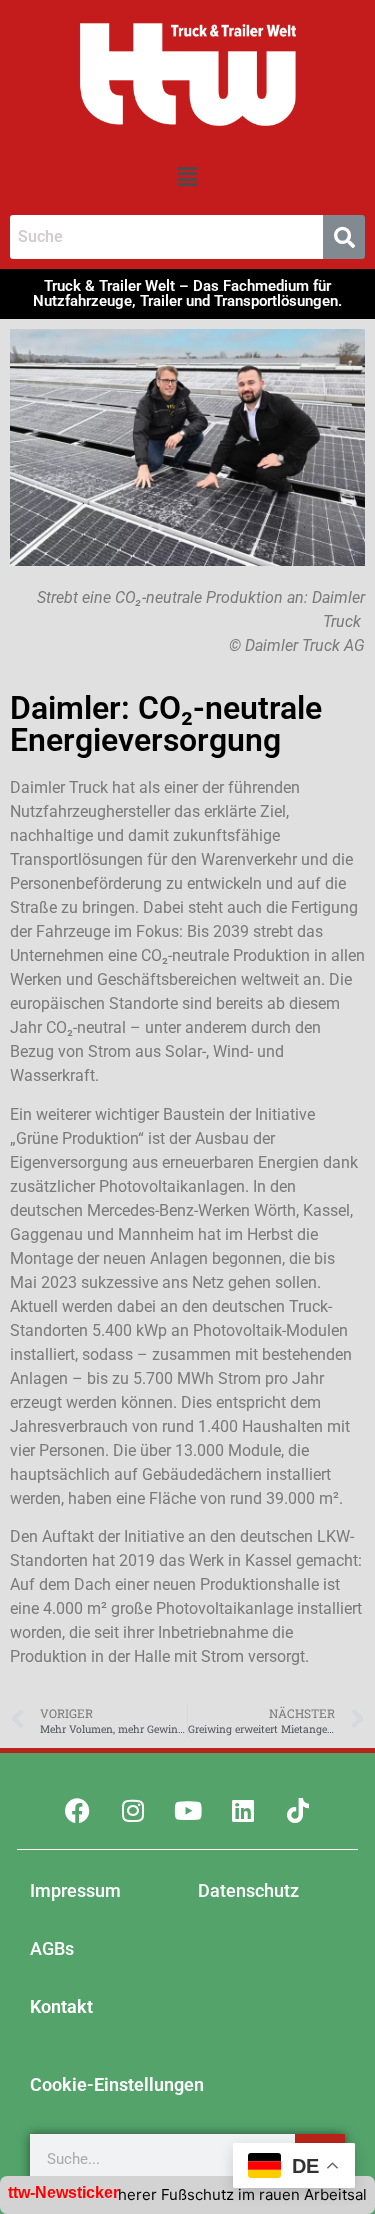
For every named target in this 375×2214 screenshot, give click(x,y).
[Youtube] (188, 1810)
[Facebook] (78, 1810)
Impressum (75, 1890)
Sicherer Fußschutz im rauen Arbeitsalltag (223, 2194)
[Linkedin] (243, 1810)
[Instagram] (133, 1810)
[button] (187, 176)
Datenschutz (248, 1890)
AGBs (52, 1948)
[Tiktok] (298, 1810)
